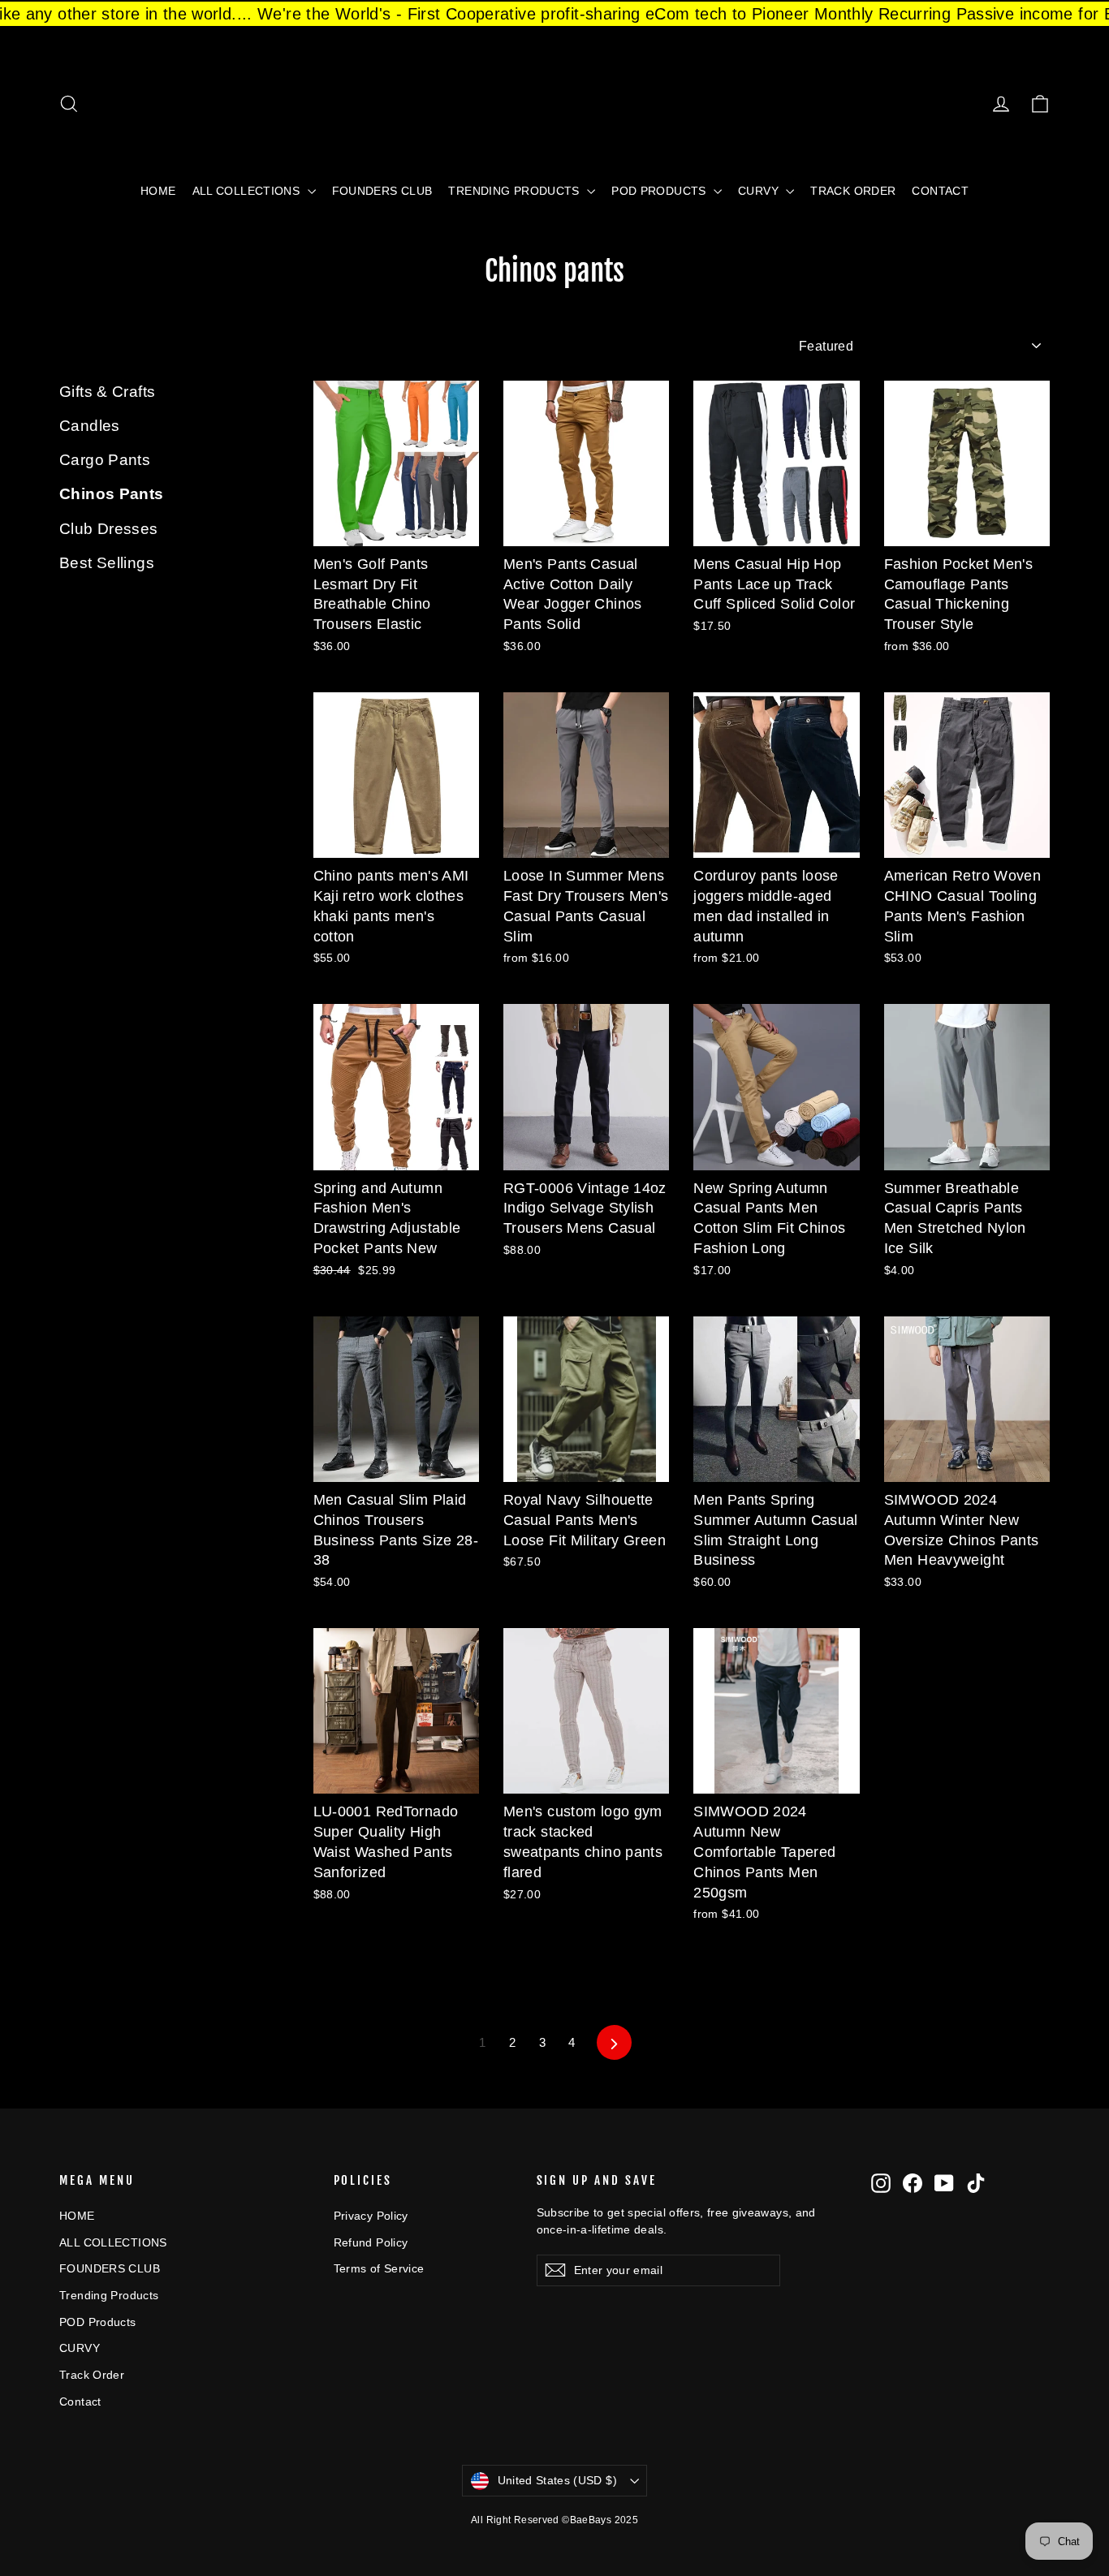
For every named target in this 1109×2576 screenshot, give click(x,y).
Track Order (853, 191)
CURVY (760, 191)
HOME (158, 191)
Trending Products (516, 191)
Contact (940, 191)
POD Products (660, 191)
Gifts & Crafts (107, 392)
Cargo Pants (105, 460)
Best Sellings (107, 563)
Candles (90, 426)
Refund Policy (371, 2242)
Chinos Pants (112, 494)
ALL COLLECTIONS (248, 191)
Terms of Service (379, 2268)
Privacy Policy (371, 2216)
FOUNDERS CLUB (382, 191)
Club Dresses (109, 529)
